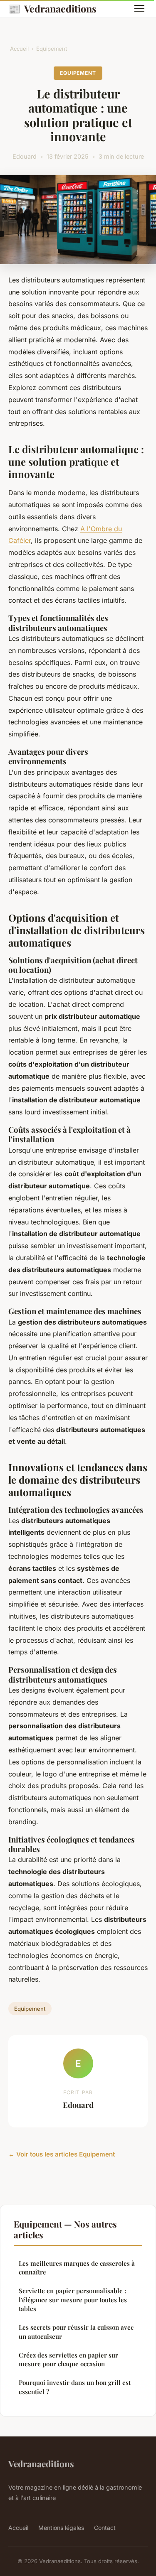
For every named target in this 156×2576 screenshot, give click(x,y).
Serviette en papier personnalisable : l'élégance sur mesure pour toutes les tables (73, 2300)
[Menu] (139, 8)
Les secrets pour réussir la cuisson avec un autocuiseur (76, 2332)
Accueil (19, 49)
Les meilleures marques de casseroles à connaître (77, 2268)
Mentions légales (61, 2528)
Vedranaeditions (52, 8)
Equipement (52, 49)
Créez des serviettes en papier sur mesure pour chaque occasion (68, 2359)
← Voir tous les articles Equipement (62, 2154)
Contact (105, 2528)
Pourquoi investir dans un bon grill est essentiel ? (75, 2387)
